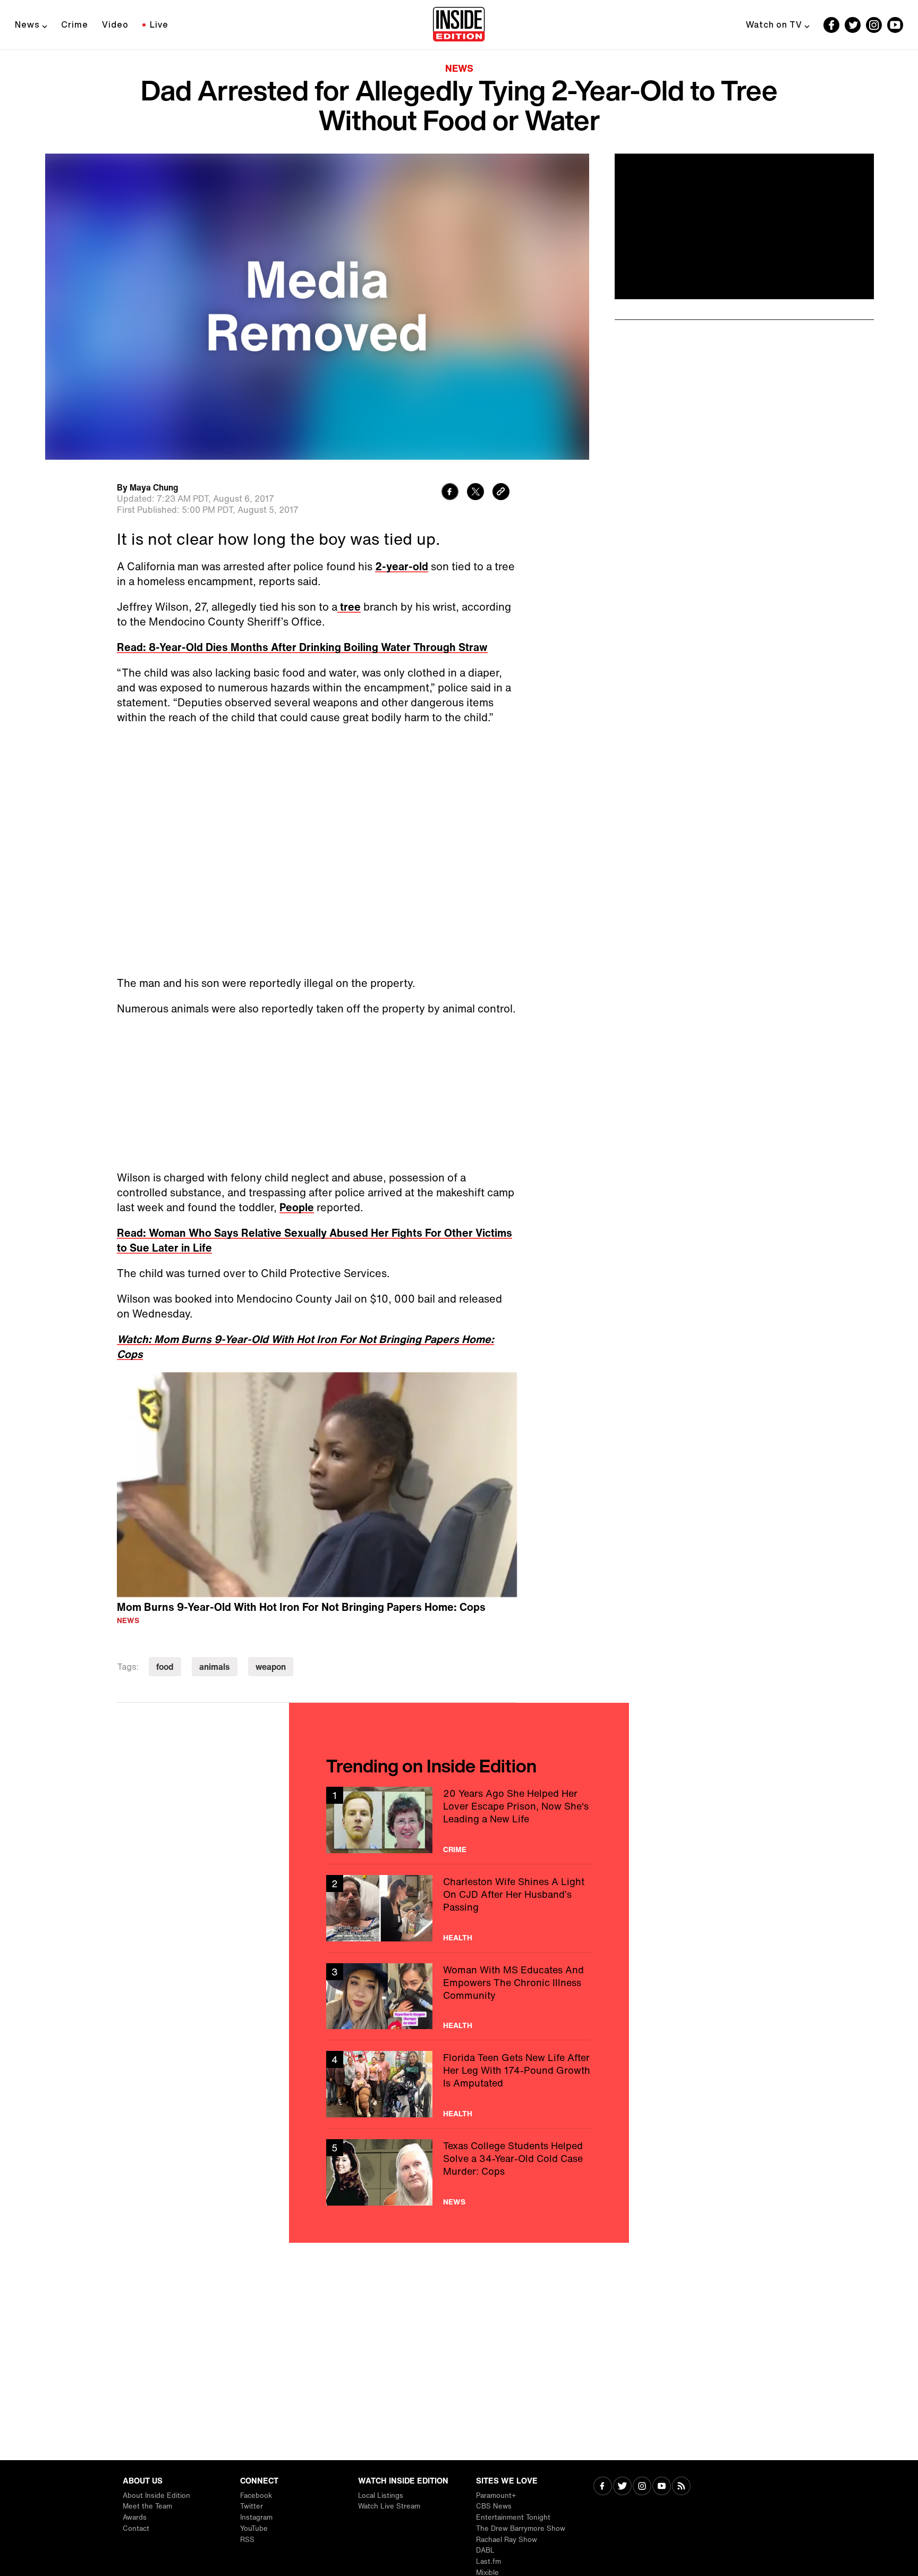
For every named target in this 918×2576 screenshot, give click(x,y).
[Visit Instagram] (642, 2487)
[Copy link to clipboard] (501, 493)
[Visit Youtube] (662, 2487)
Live (159, 24)
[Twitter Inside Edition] (853, 25)
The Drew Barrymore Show (521, 2528)
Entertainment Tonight (513, 2517)
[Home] (459, 25)
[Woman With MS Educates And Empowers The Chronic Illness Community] (459, 1996)
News (27, 24)
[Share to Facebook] (450, 493)
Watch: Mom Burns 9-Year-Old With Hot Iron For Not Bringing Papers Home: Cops (305, 1346)
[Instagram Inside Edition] (874, 25)
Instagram (256, 2517)
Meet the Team (147, 2506)
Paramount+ (496, 2495)
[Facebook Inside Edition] (831, 25)
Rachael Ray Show (507, 2540)
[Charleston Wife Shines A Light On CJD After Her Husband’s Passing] (459, 1908)
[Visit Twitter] (622, 2487)
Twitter (252, 2506)
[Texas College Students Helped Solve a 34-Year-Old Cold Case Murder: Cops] (459, 2172)
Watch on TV (774, 24)
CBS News (494, 2506)
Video (115, 24)
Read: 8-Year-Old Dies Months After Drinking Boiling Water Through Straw (302, 647)
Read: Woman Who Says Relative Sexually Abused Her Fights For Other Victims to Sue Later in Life (314, 1240)
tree (349, 607)
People (297, 1207)
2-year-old (402, 566)
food (165, 1667)
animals (215, 1667)
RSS (247, 2540)
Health (458, 1938)
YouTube (254, 2528)
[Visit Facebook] (603, 2487)
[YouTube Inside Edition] (895, 25)
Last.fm (488, 2561)
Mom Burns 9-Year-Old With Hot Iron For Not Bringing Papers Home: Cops (301, 1607)
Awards (135, 2517)
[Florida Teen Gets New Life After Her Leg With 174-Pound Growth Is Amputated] (459, 2084)
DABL (485, 2550)
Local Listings (381, 2495)
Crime (75, 24)
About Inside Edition (156, 2495)
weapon (271, 1667)
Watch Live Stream (389, 2506)
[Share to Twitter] (475, 493)
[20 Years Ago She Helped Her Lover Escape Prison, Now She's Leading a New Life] (459, 1820)
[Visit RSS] (681, 2487)
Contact (136, 2528)
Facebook (256, 2495)
